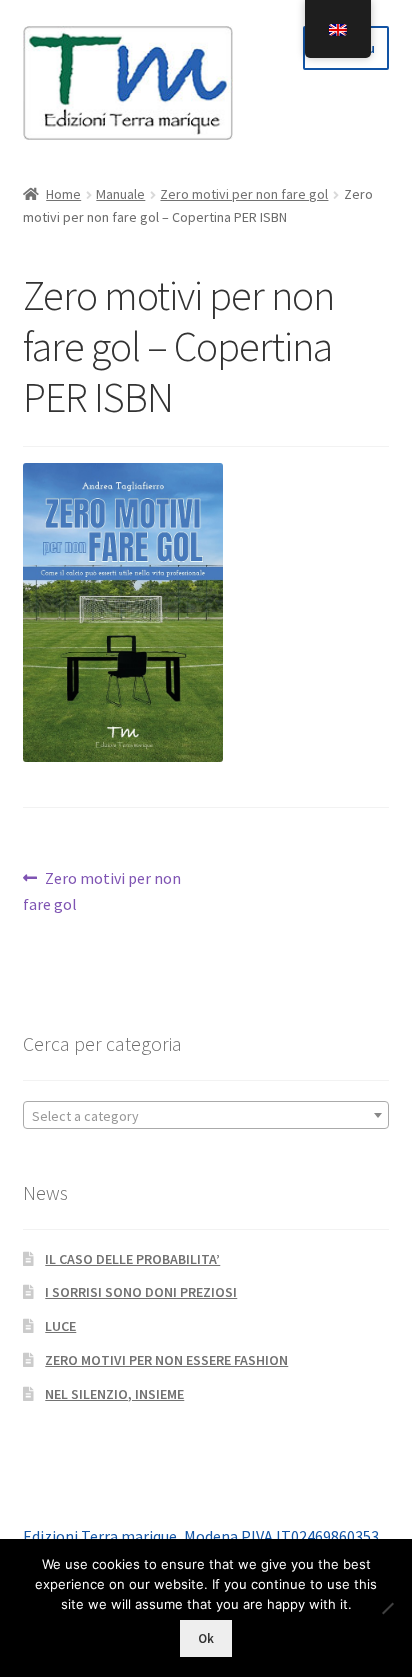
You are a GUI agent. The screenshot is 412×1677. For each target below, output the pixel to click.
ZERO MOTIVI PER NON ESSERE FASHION (166, 1360)
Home (63, 194)
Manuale (120, 194)
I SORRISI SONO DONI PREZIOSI (141, 1292)
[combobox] (206, 1115)
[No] (387, 1608)
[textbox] (206, 1116)
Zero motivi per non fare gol (244, 194)
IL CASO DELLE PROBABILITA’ (132, 1259)
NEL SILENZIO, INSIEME (114, 1394)
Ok (206, 1638)
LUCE (60, 1326)
